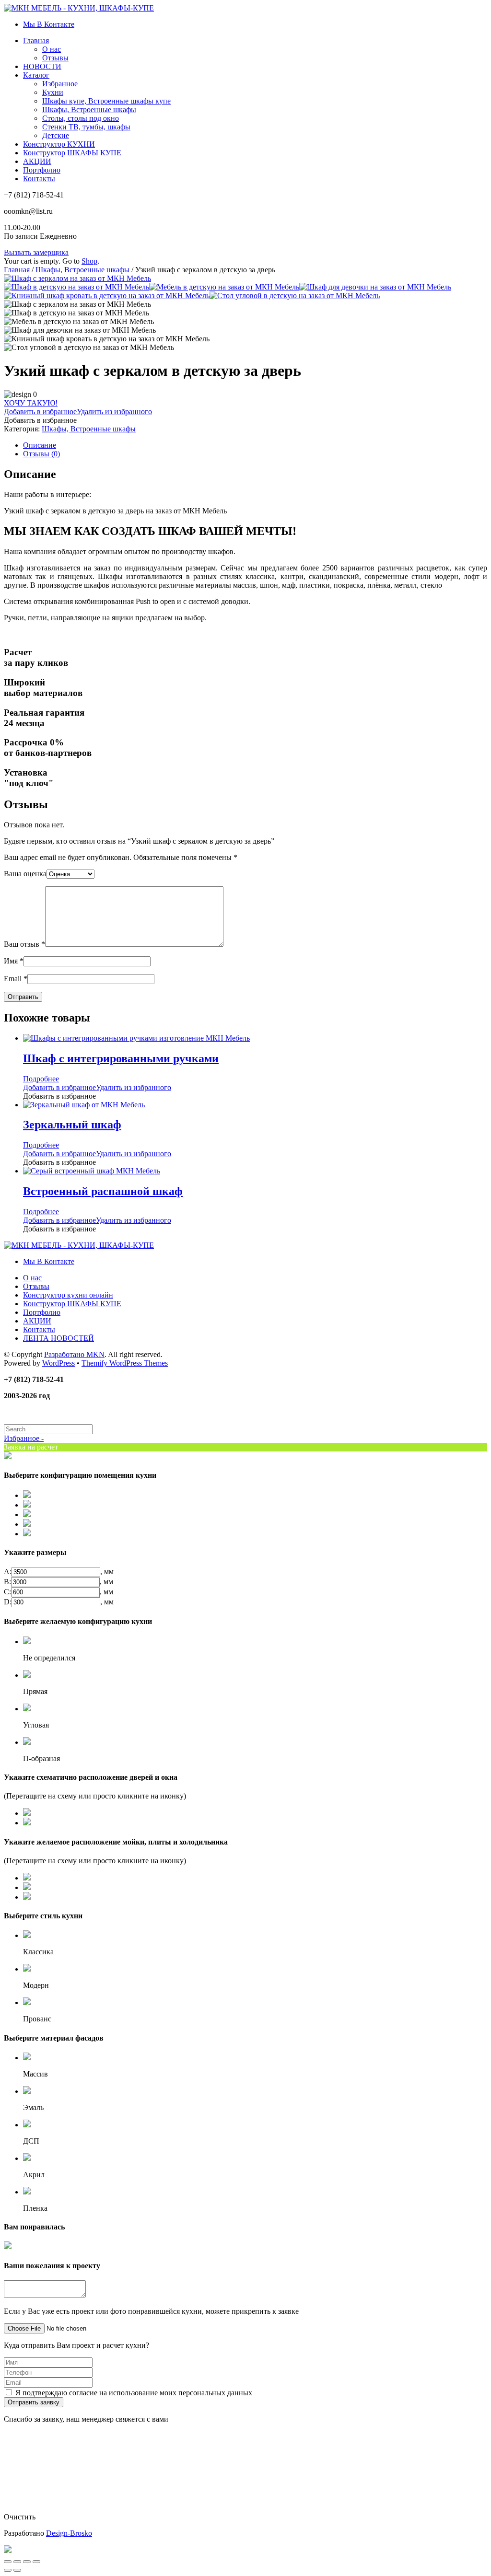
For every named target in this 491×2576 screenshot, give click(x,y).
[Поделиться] (17, 2562)
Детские (56, 135)
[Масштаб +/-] (36, 2562)
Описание (40, 445)
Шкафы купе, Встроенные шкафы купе (106, 101)
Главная (36, 41)
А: (8, 1572)
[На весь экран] (27, 2562)
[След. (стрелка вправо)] (17, 2570)
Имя (14, 961)
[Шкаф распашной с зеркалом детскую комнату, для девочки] (76, 287)
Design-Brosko (69, 2533)
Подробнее (41, 1079)
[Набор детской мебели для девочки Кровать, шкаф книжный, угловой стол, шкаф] (224, 287)
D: (8, 1602)
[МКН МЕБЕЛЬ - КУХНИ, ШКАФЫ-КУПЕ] (79, 8)
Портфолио (42, 170)
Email (16, 979)
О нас (52, 49)
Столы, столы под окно (81, 118)
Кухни (53, 92)
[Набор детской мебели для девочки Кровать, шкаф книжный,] (107, 296)
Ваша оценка (25, 874)
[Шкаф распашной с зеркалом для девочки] (375, 287)
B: (7, 1582)
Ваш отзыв (24, 944)
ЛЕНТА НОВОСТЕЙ (58, 1338)
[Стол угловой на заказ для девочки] (295, 296)
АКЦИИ (37, 161)
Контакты (39, 179)
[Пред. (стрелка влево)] (8, 2570)
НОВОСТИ (42, 66)
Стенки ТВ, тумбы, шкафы (86, 127)
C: (7, 1592)
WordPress (58, 1363)
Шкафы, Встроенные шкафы (89, 110)
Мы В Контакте (49, 24)
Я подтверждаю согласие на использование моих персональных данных (134, 2393)
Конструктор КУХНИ (59, 144)
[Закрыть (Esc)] (8, 2562)
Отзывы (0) (41, 454)
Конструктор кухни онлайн (68, 1295)
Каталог (36, 75)
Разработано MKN (74, 1354)
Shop (89, 261)
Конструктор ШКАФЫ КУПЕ (72, 153)
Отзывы (55, 58)
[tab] (255, 445)
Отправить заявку (34, 2402)
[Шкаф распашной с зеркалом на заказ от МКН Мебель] (77, 278)
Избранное (60, 84)
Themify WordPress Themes (125, 1363)
